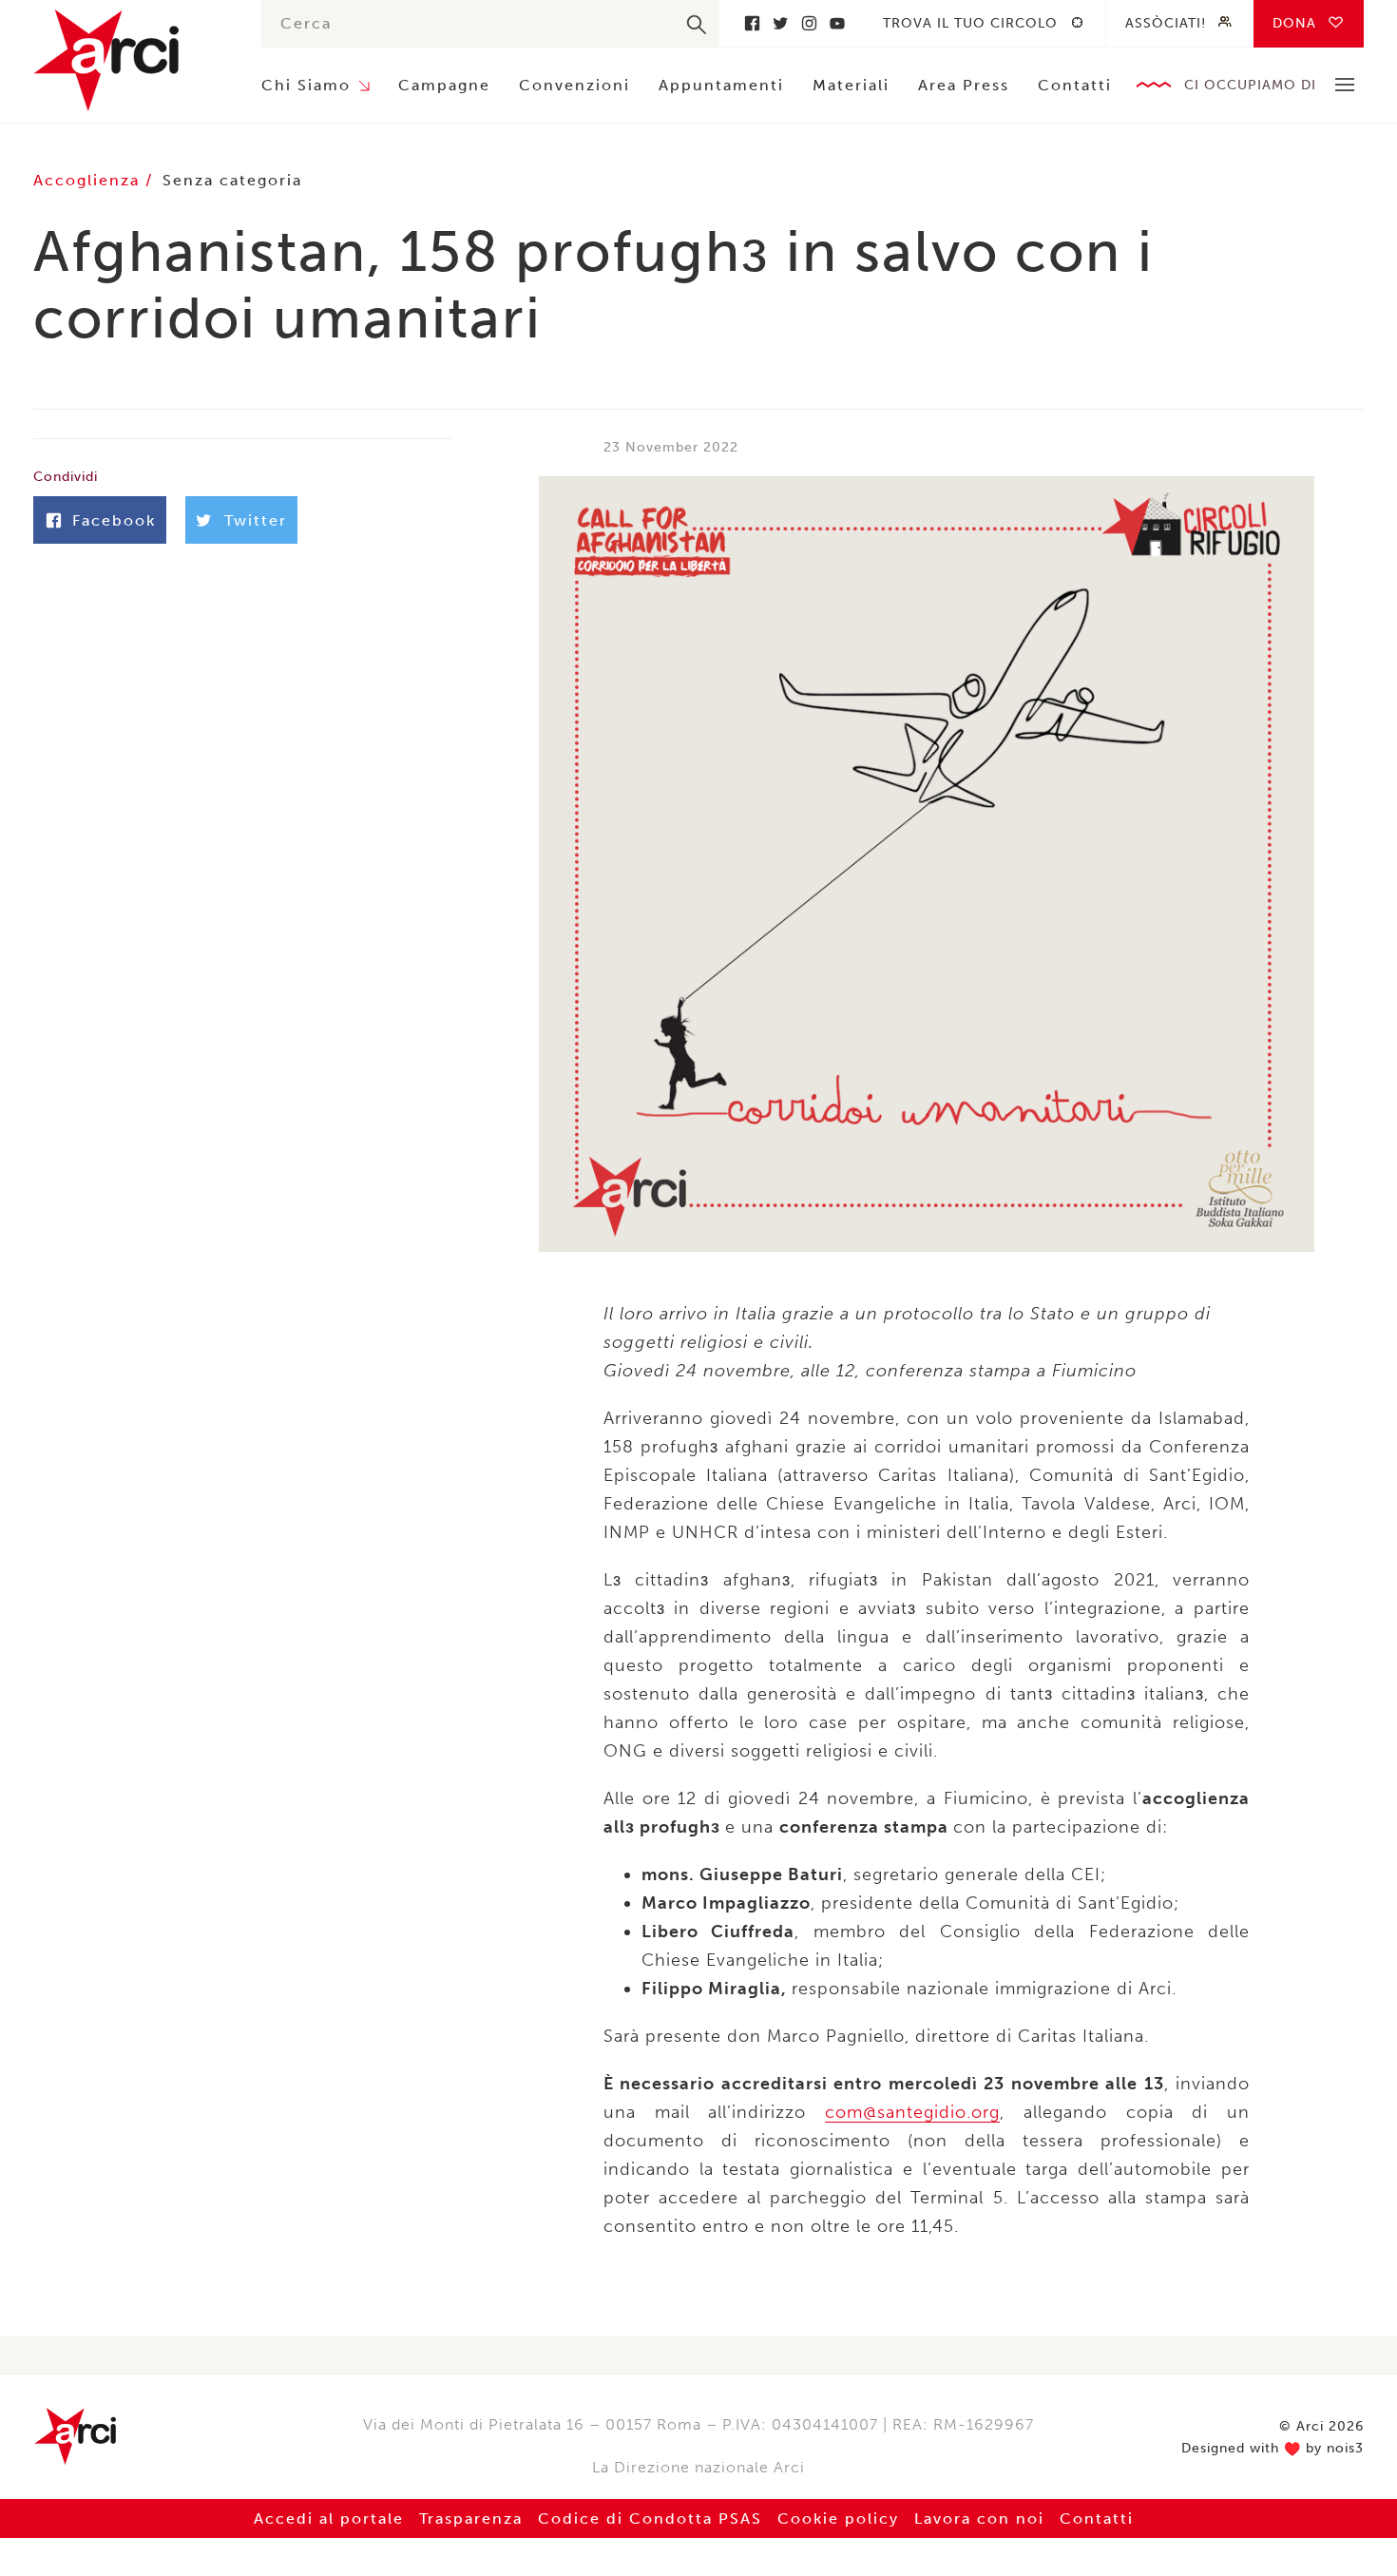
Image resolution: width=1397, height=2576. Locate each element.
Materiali (851, 85)
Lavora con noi (979, 2518)
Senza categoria (232, 180)
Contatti (1075, 85)
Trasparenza (471, 2518)
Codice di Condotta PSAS (650, 2518)
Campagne (444, 85)
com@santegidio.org (912, 2112)
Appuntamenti (721, 85)
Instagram (809, 23)
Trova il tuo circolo (970, 23)
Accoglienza (89, 180)
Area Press (964, 85)
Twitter (780, 23)
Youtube (837, 23)
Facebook (752, 23)
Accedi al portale (329, 2518)
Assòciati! (1166, 23)
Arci (128, 60)
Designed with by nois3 (1273, 2449)
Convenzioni (574, 85)
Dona (1294, 23)
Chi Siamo (306, 85)
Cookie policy (838, 2518)
